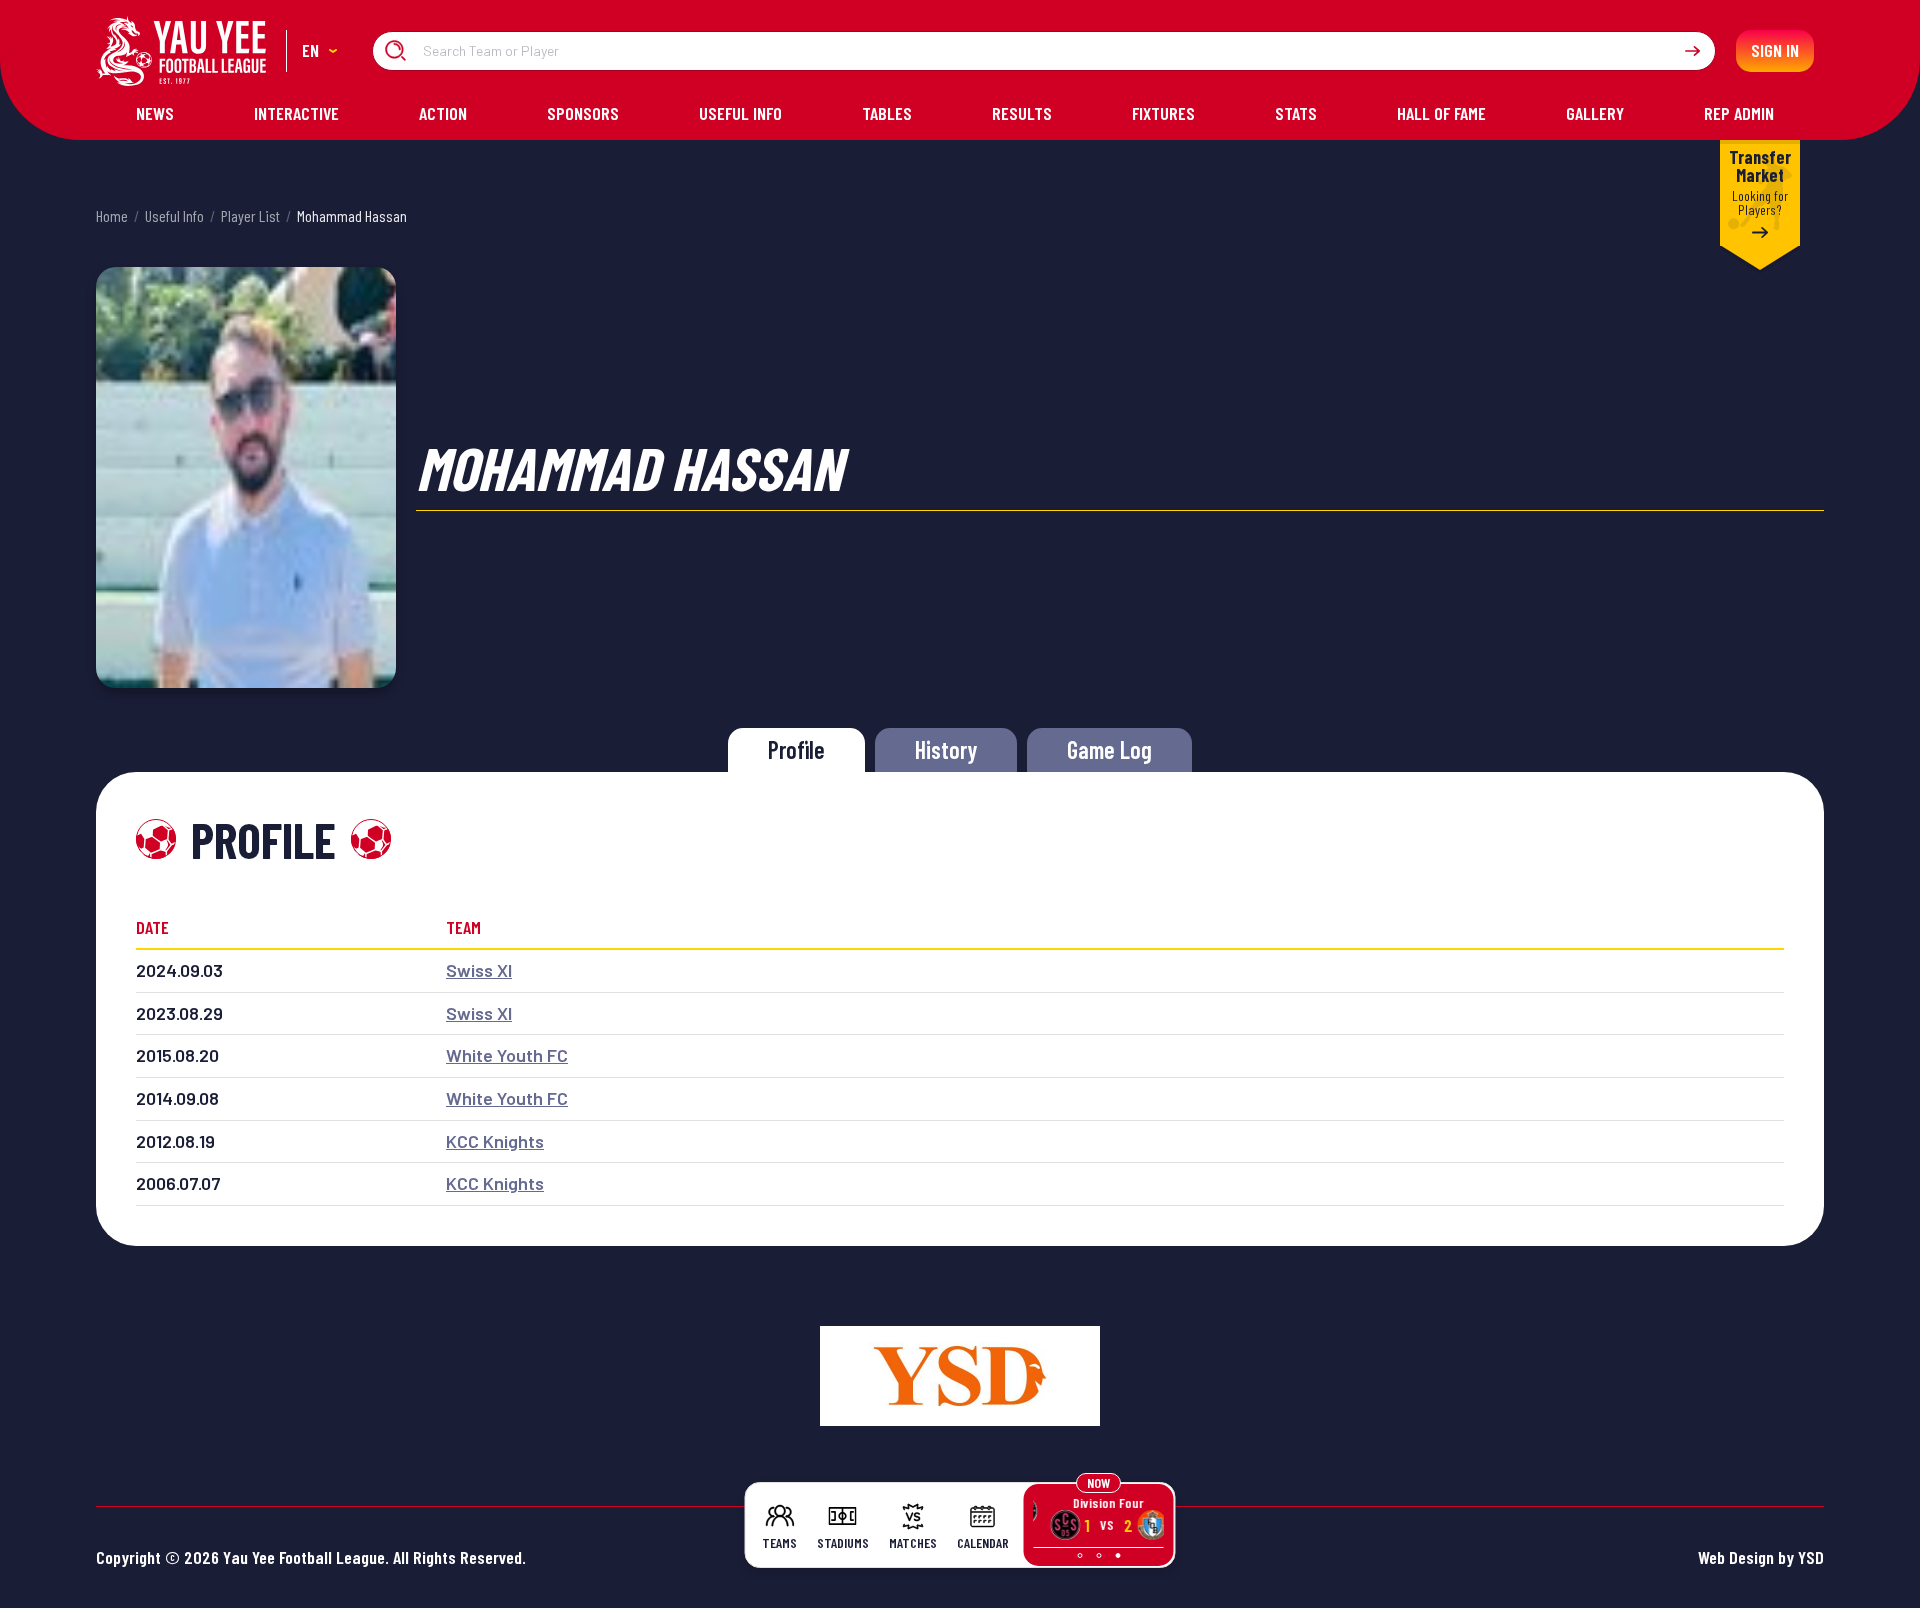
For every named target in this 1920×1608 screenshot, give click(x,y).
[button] (319, 51)
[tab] (796, 750)
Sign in (1775, 50)
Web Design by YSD (1761, 1557)
